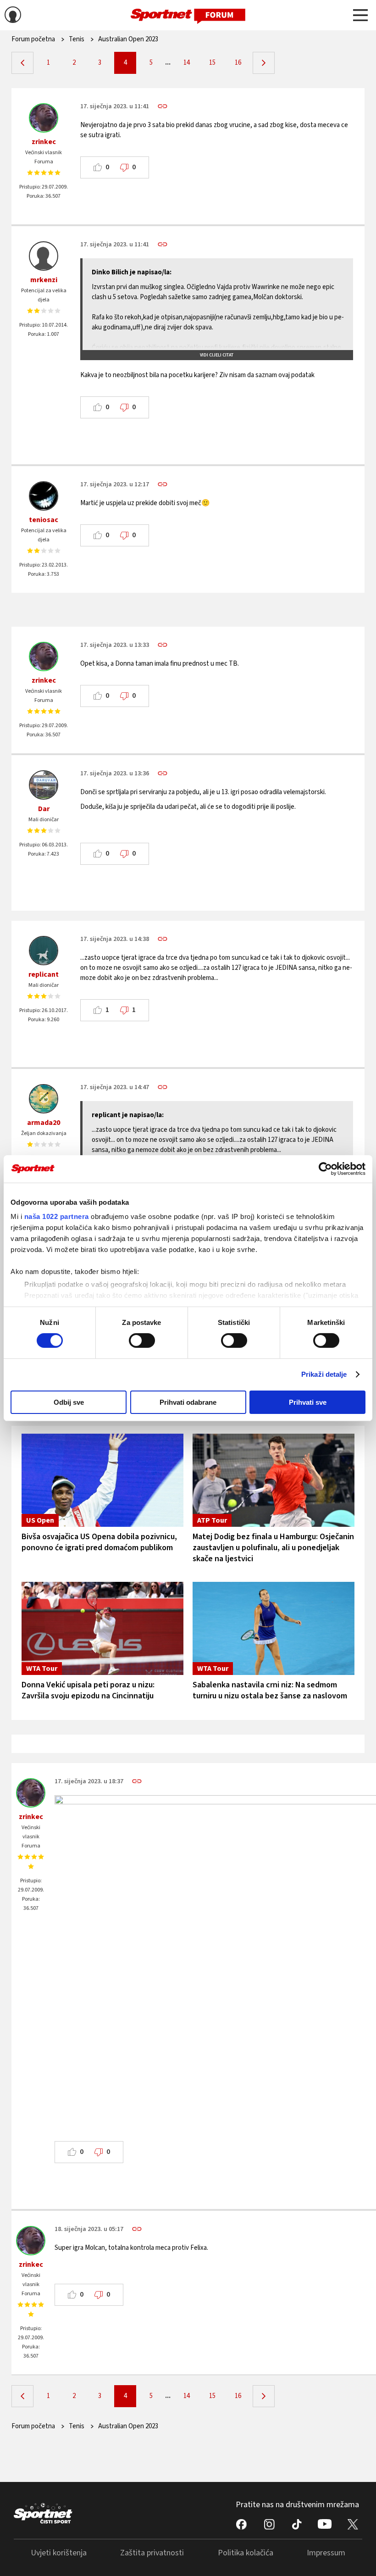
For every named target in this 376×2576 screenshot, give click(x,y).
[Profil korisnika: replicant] (44, 951)
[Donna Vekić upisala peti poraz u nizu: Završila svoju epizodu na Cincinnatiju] (102, 1628)
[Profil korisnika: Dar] (44, 785)
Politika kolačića (246, 2553)
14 (187, 63)
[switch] (142, 1341)
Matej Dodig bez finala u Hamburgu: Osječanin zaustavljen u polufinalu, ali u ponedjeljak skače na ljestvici (273, 1548)
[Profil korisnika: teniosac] (44, 496)
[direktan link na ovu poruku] (163, 106)
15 (212, 63)
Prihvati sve (308, 1402)
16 (238, 63)
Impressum (326, 2553)
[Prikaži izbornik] (360, 17)
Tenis (77, 39)
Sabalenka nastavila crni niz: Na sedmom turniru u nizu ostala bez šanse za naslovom (270, 1690)
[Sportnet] (188, 15)
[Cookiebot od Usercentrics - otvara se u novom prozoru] (325, 1168)
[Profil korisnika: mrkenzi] (44, 256)
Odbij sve (69, 1402)
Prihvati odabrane (188, 1402)
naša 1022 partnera (57, 1216)
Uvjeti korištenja (59, 2553)
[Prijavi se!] (13, 16)
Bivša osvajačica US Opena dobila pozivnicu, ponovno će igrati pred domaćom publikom (99, 1542)
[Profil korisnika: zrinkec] (44, 118)
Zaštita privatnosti (152, 2553)
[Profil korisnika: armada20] (44, 1099)
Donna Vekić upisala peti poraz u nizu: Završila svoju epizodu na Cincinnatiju (88, 1690)
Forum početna (33, 39)
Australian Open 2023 (128, 39)
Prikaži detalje (324, 1374)
